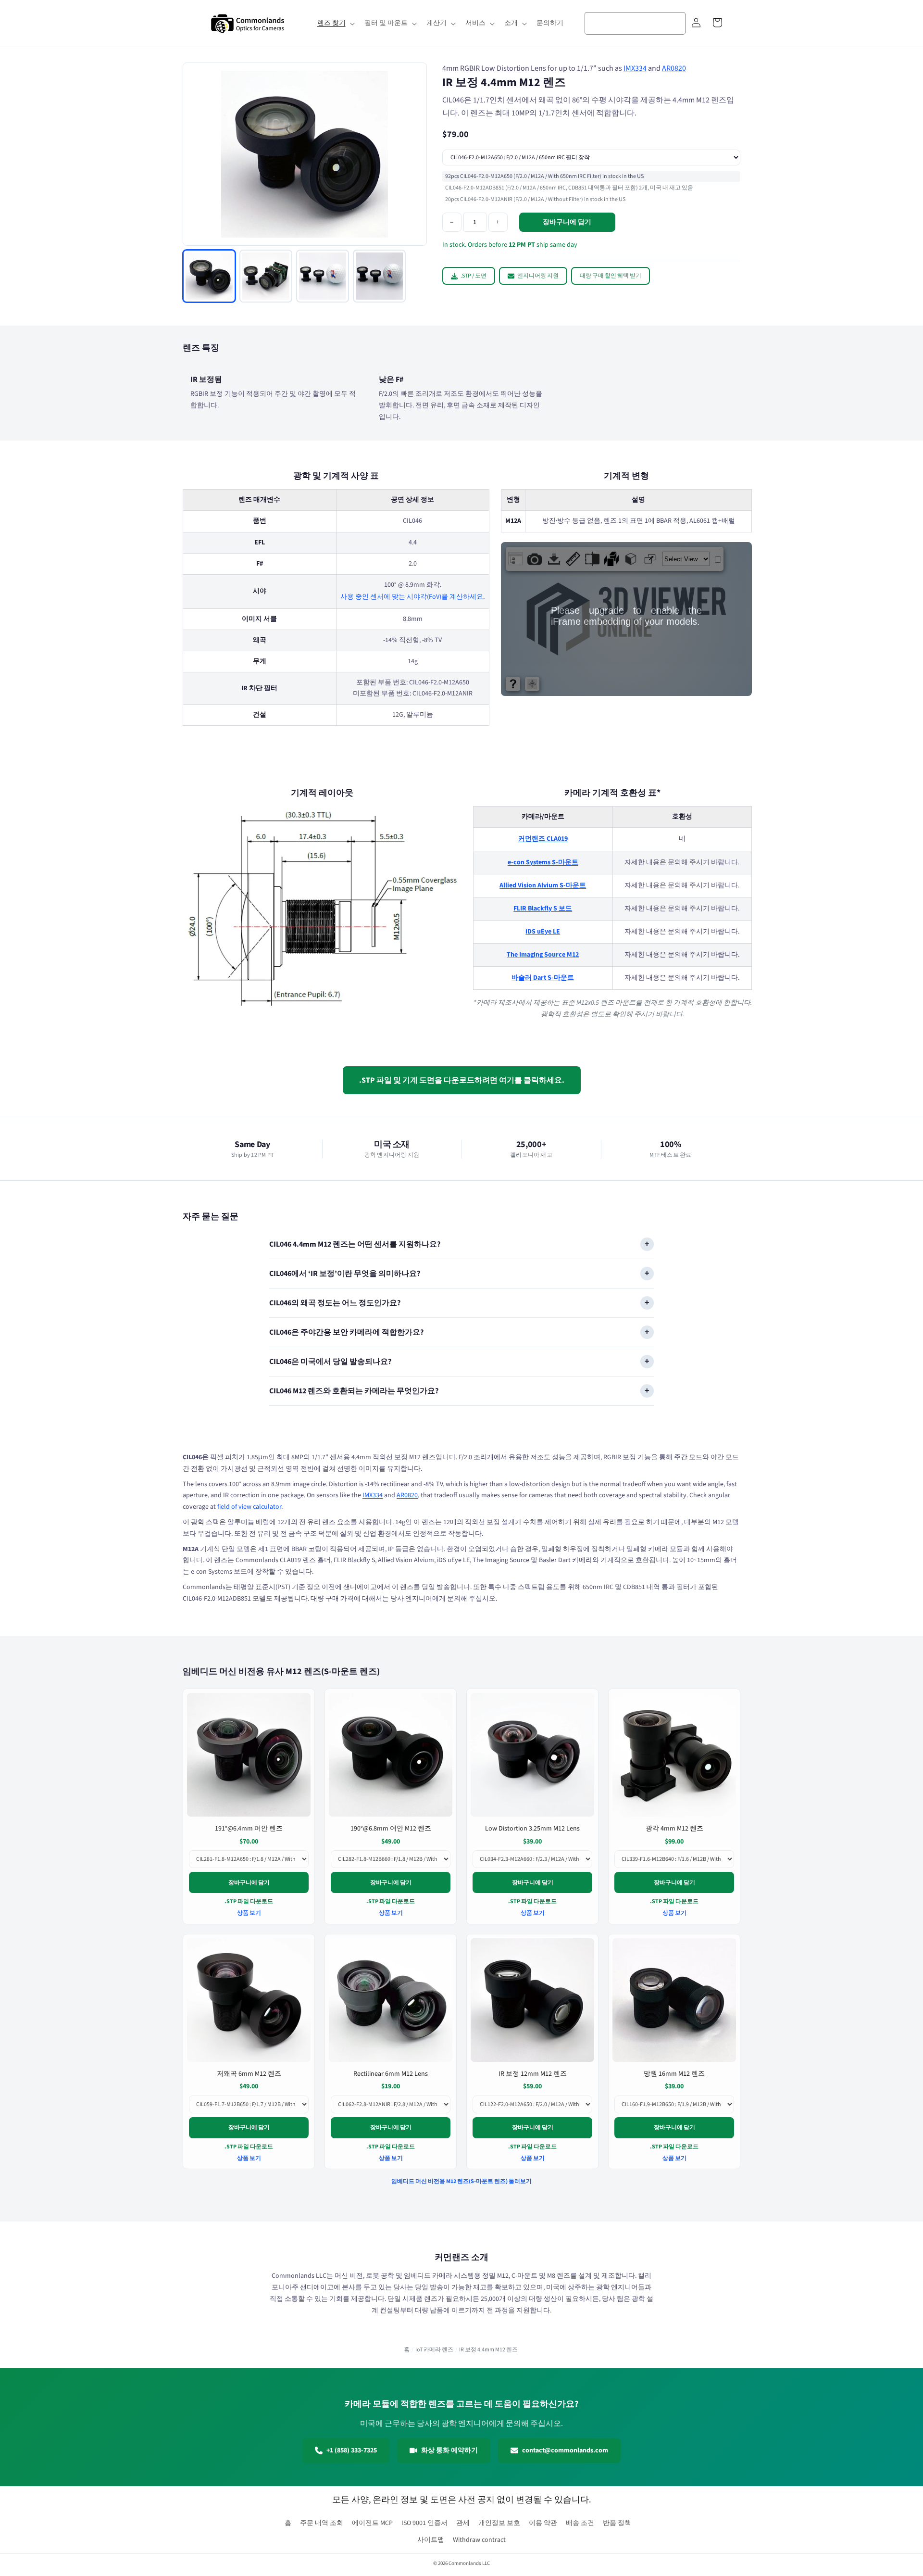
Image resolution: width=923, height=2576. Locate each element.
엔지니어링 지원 (538, 276)
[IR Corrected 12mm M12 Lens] (532, 2000)
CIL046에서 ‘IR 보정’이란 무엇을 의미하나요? (345, 1274)
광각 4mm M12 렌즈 (674, 1829)
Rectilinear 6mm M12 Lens (391, 2074)
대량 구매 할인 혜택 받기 (611, 276)
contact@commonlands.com (565, 2450)
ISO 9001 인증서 (424, 2523)
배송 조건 (580, 2523)
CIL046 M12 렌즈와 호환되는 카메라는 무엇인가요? (354, 1391)
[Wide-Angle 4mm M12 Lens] (674, 1755)
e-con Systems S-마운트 (543, 862)
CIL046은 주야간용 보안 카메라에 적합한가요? (346, 1332)
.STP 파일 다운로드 (249, 1901)
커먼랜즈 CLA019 (543, 839)
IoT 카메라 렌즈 (434, 2350)
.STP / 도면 (474, 276)
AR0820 (674, 68)
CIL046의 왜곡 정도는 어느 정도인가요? (335, 1303)
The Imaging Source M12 (543, 955)
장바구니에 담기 (249, 1883)
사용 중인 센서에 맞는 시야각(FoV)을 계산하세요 (412, 597)
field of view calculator (249, 1507)
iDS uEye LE (543, 931)
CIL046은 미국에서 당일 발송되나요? (330, 1362)
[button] (335, 23)
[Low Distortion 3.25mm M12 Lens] (532, 1755)
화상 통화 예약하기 (449, 2450)
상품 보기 (249, 1913)
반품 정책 (617, 2523)
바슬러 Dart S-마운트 (543, 978)
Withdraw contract (479, 2540)
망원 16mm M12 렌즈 (674, 2074)
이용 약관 (543, 2523)
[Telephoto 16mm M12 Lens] (674, 2000)
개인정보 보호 (499, 2523)
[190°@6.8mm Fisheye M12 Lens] (391, 1755)
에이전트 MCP (372, 2523)
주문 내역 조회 (322, 2523)
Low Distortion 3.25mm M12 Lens (532, 1829)
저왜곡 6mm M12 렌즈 (249, 2074)
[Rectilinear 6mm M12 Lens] (391, 2000)
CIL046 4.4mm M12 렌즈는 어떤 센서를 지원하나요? (355, 1244)
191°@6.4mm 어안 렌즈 (249, 1829)
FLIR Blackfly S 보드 (543, 908)
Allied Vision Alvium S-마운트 (543, 885)
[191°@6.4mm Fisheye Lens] (249, 1755)
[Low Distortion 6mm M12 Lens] (249, 2000)
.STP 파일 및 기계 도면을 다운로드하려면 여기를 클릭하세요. (462, 1080)
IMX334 (635, 68)
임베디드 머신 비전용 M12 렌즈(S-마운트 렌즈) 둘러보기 (461, 2181)
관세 (463, 2523)
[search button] (675, 23)
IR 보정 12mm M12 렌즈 (533, 2074)
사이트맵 (431, 2540)
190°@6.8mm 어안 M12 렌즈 (391, 1829)
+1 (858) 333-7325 (352, 2450)
